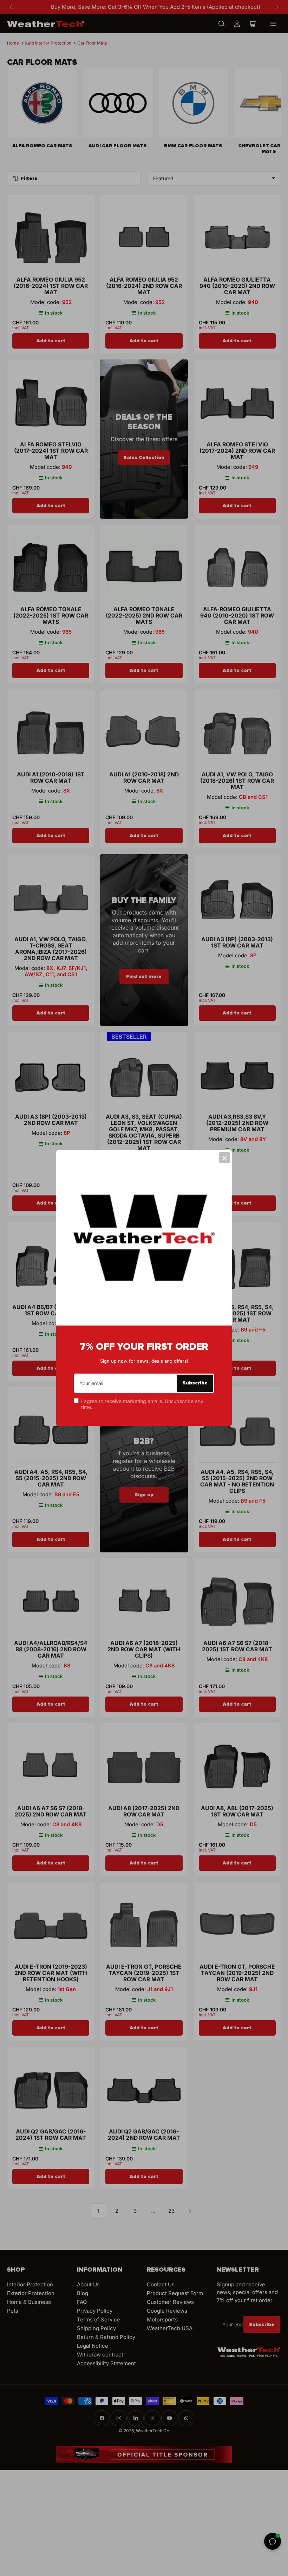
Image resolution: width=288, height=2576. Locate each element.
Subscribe (195, 1383)
